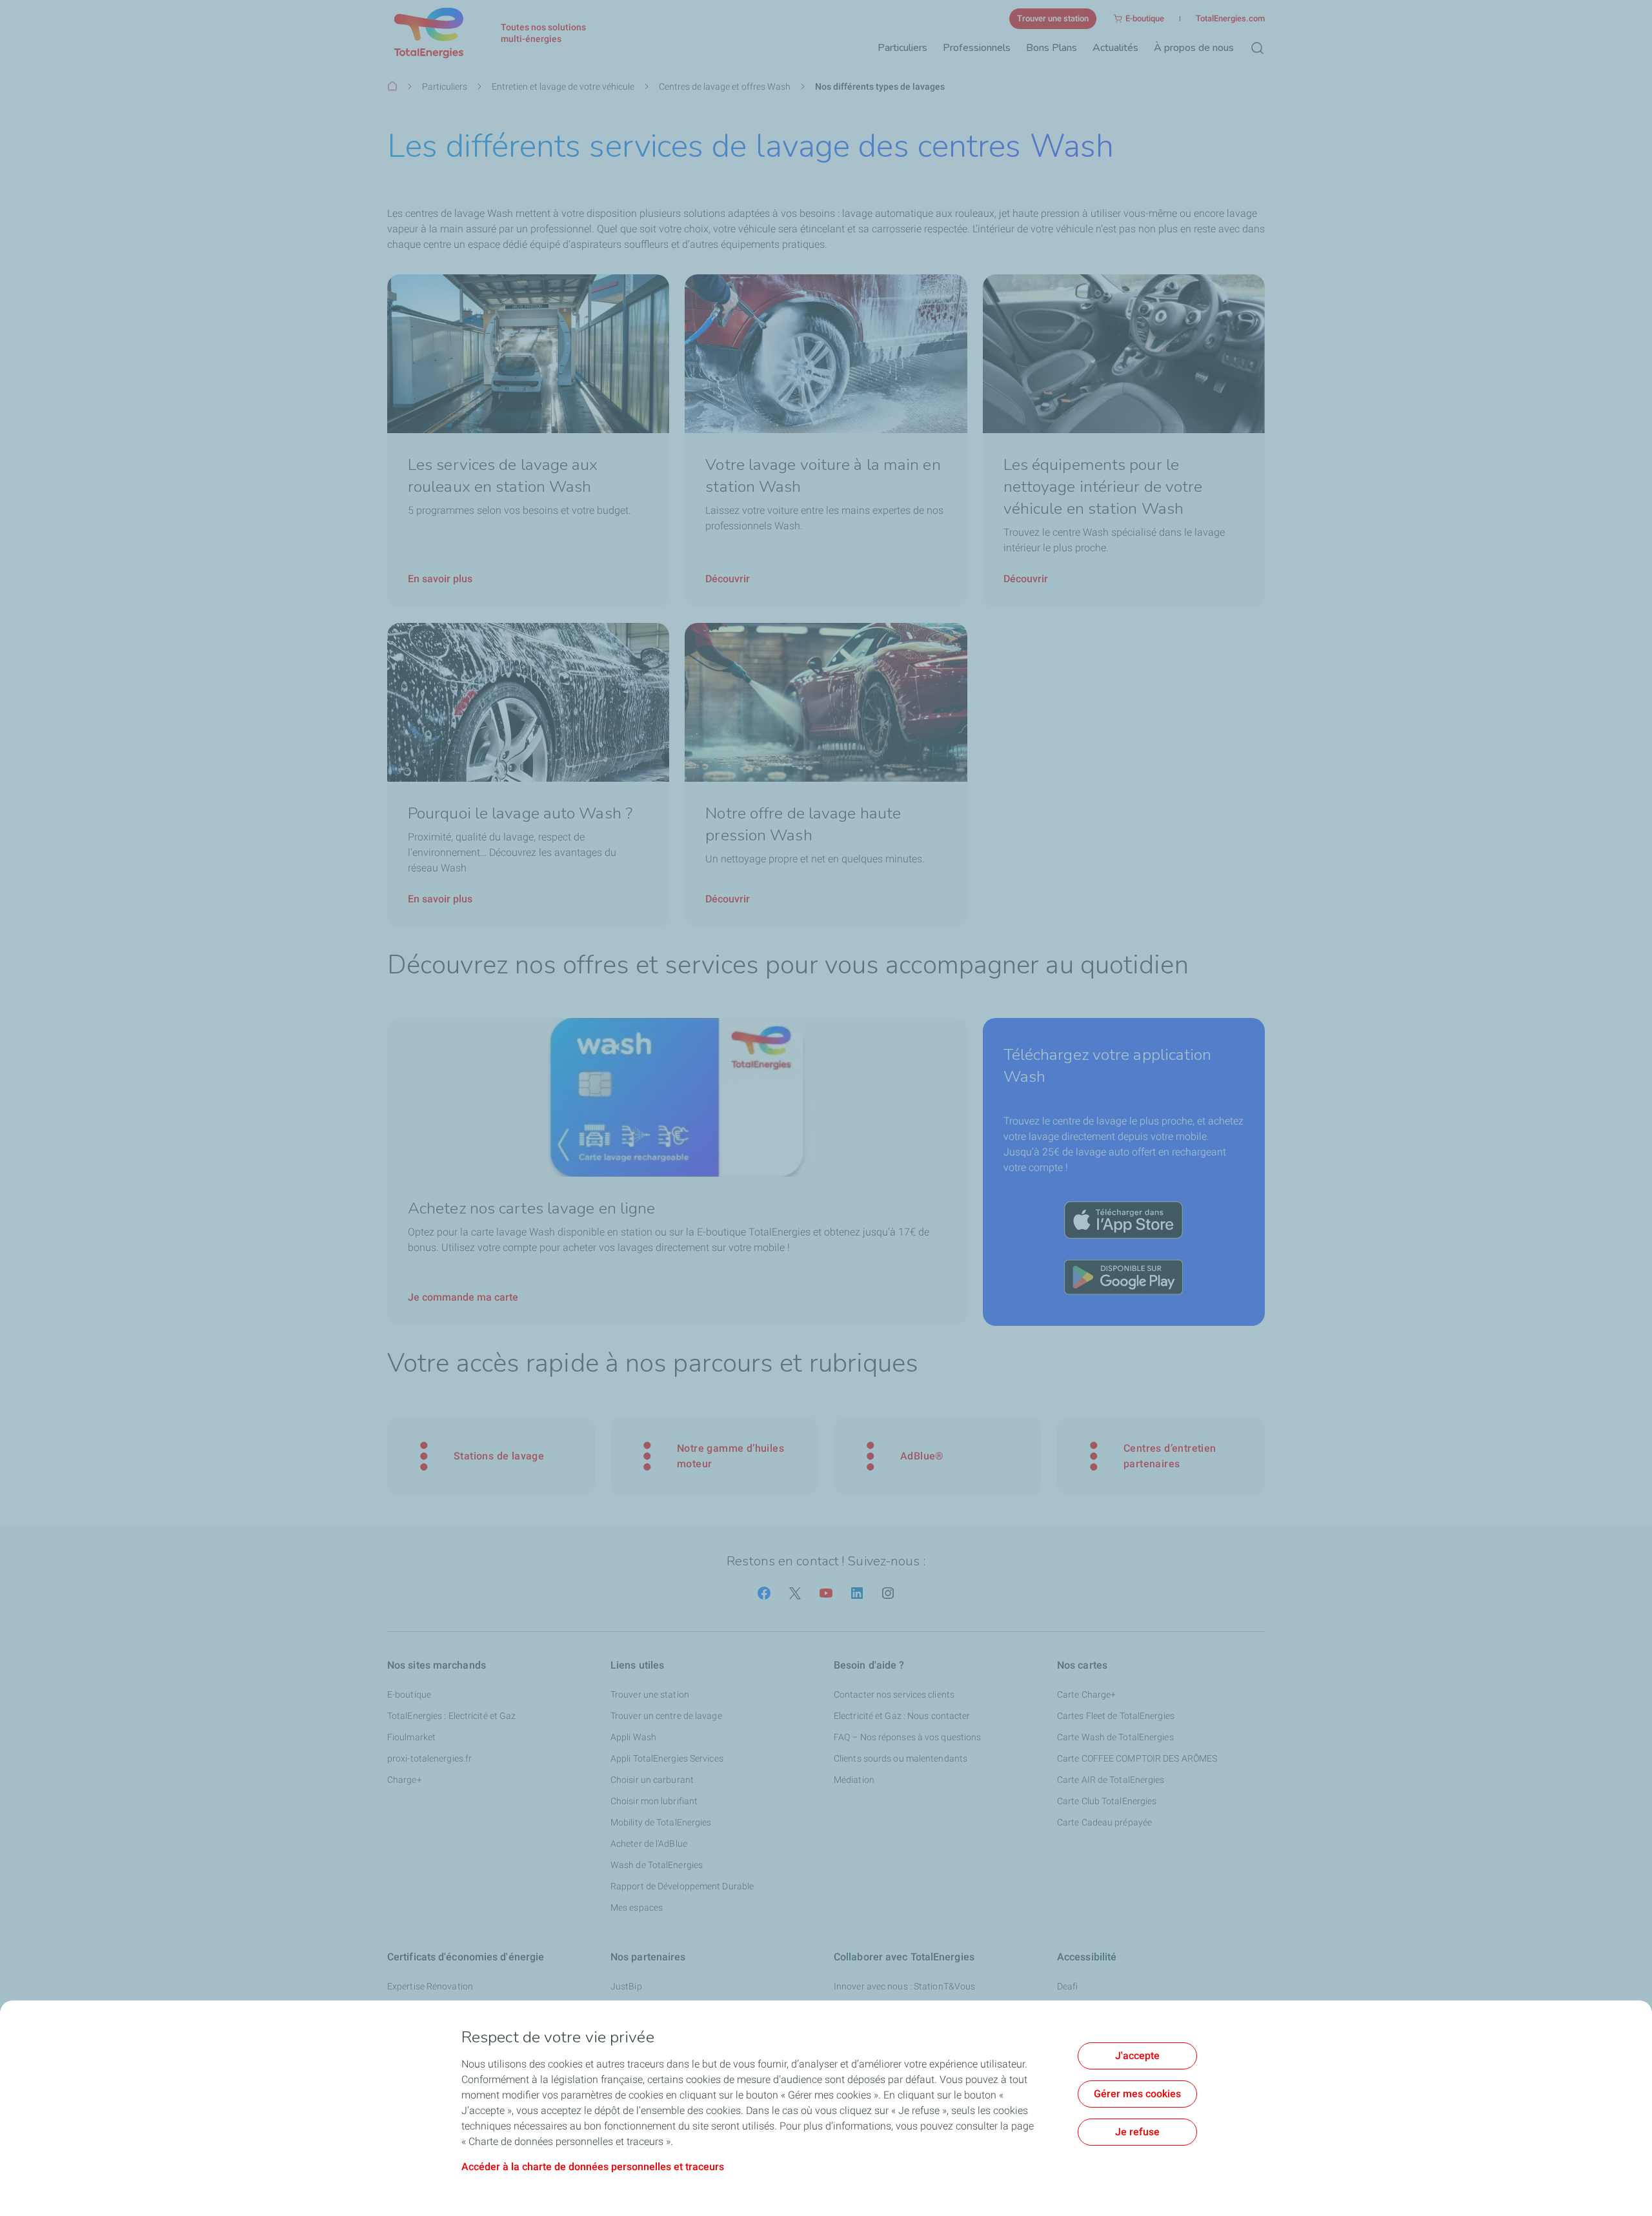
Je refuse (1137, 2132)
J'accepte (1137, 2056)
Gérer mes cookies (1137, 2094)
